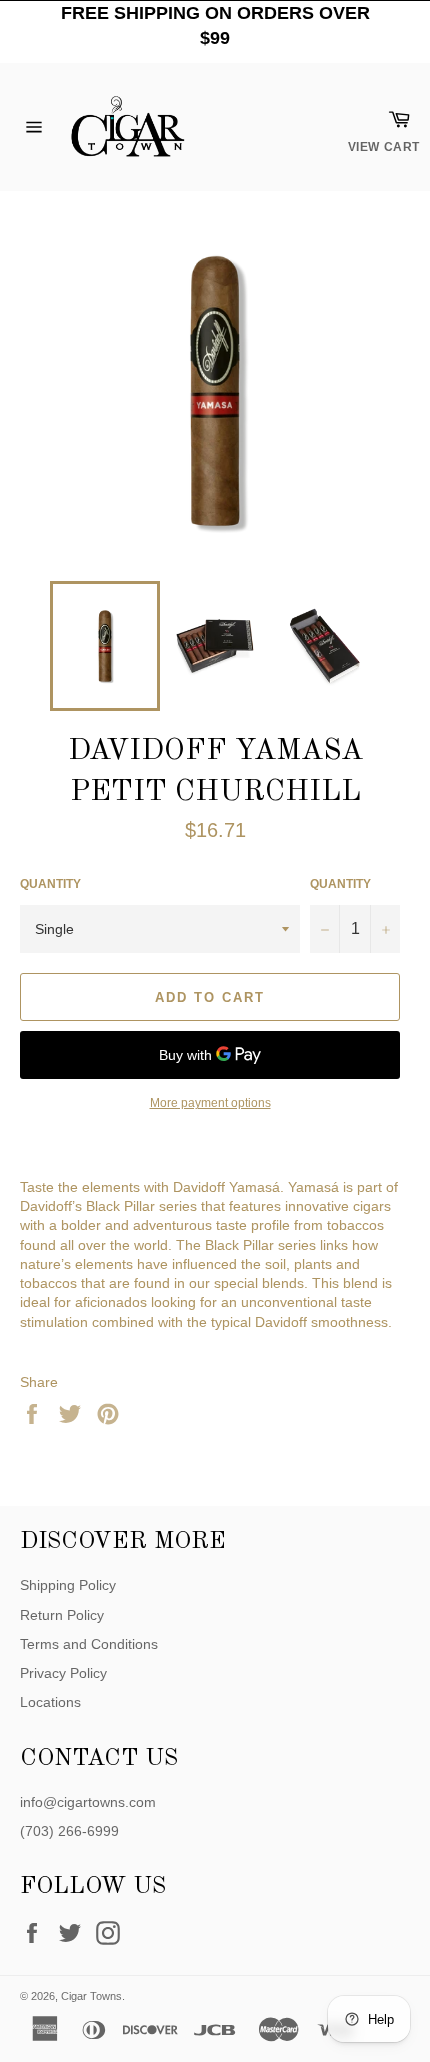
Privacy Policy (63, 1673)
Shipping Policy (68, 1585)
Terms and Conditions (89, 1644)
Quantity (50, 884)
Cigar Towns (91, 1996)
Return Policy (62, 1615)
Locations (50, 1702)
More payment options (210, 1103)
